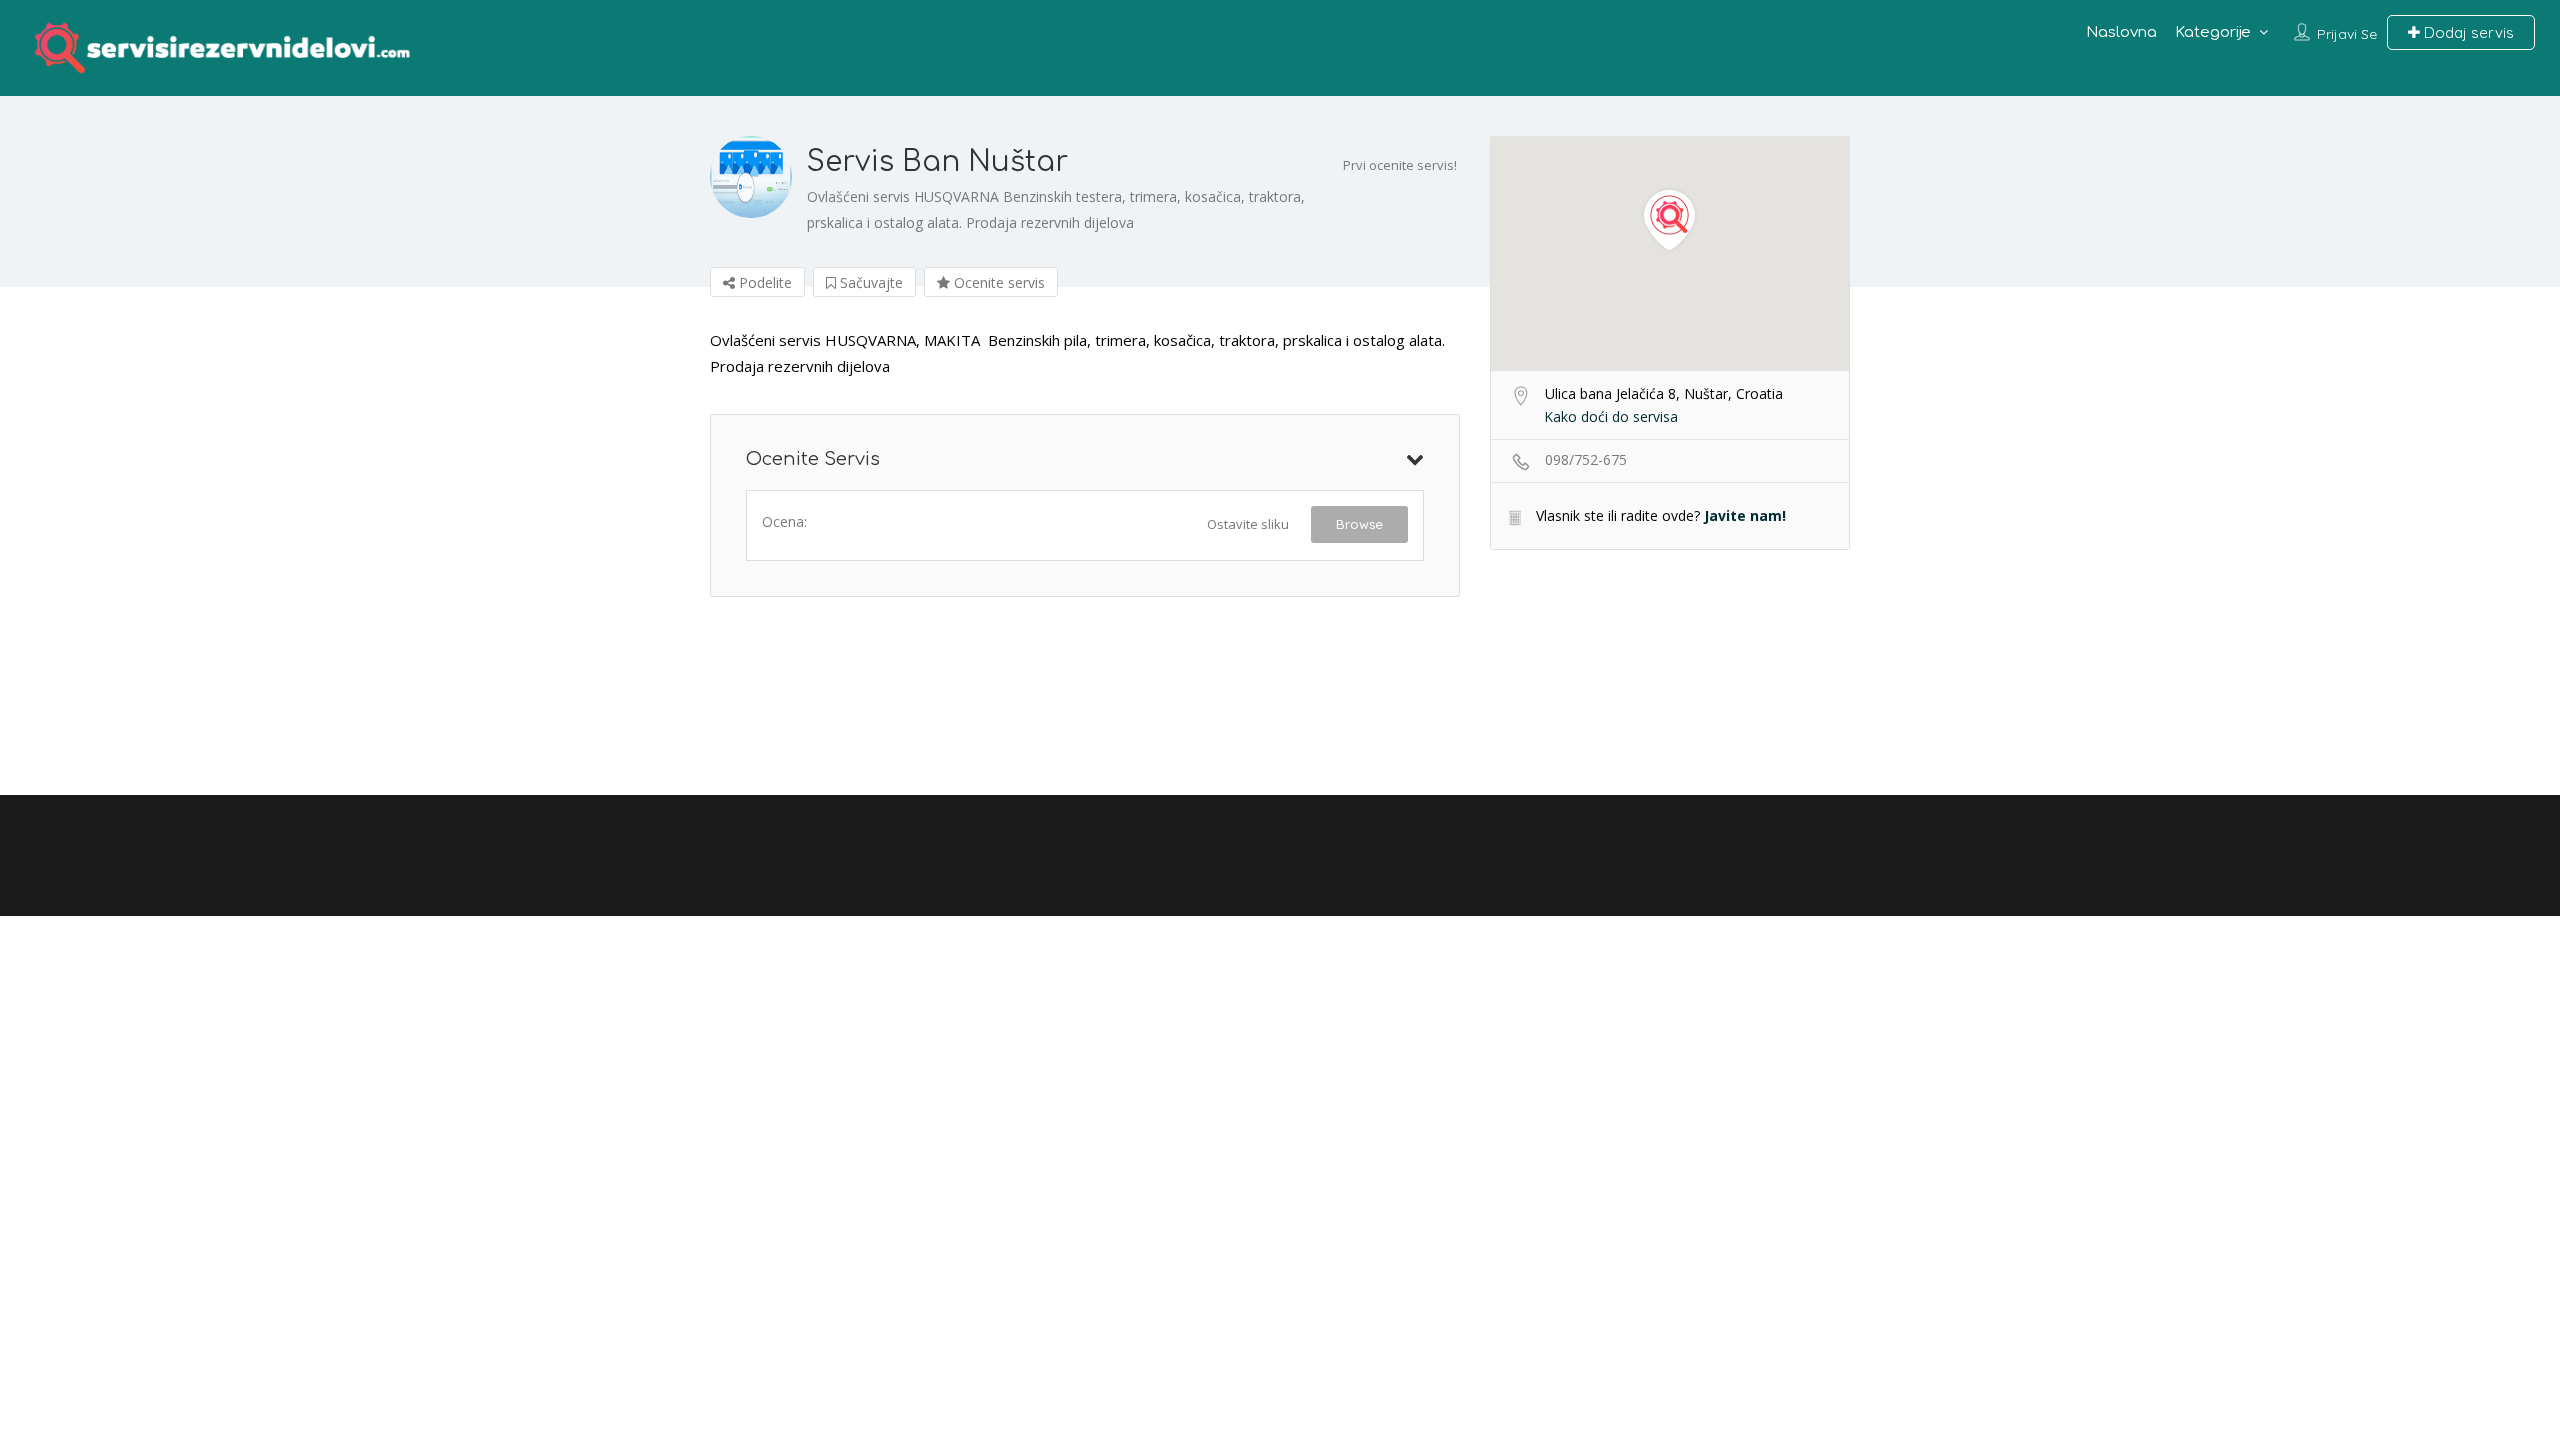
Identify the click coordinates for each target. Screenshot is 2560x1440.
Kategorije (2213, 32)
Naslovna (2121, 32)
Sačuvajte (869, 282)
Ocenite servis (997, 282)
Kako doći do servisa (1611, 416)
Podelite (763, 282)
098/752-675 (1586, 459)
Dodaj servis (2467, 32)
